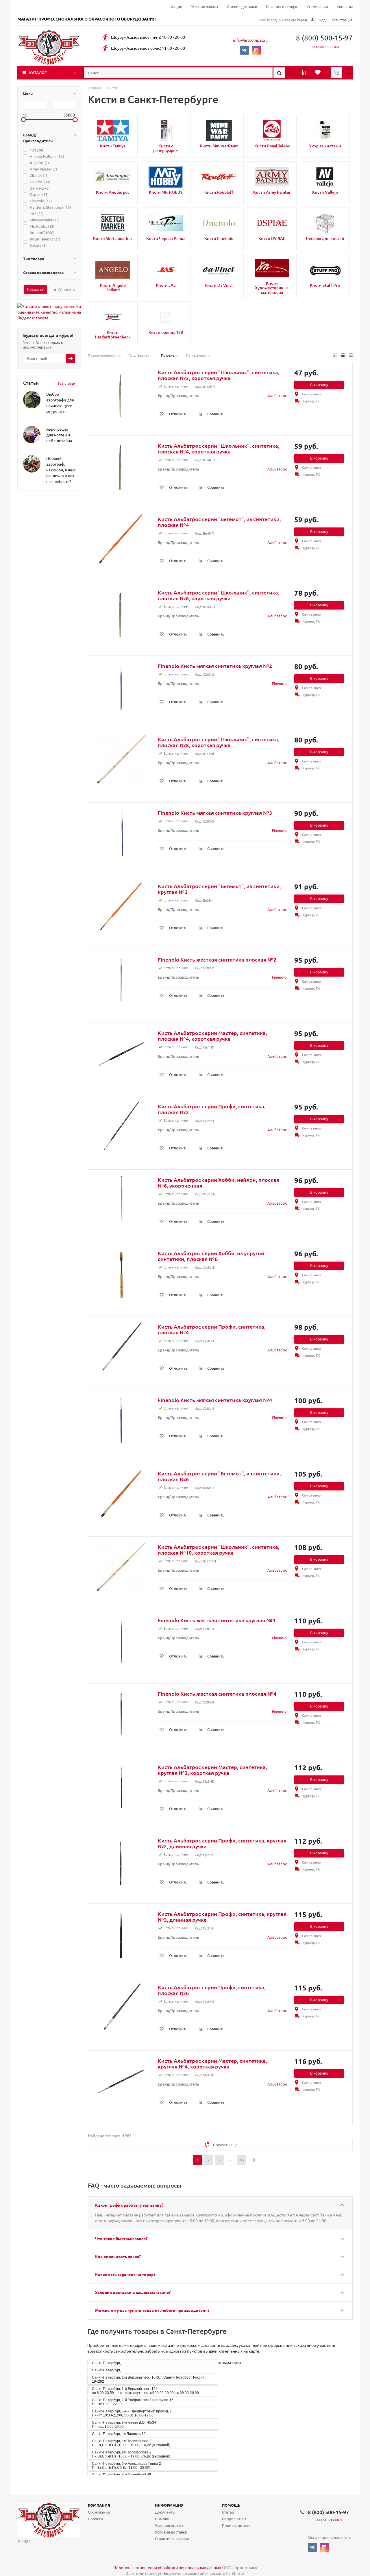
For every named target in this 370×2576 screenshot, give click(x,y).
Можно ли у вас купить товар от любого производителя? (152, 2310)
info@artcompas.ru (250, 40)
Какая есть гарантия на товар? (125, 2274)
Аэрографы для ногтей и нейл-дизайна (59, 435)
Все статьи (66, 383)
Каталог (38, 72)
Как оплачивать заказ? (118, 2256)
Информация (169, 2505)
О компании (318, 7)
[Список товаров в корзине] (337, 76)
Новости (95, 2519)
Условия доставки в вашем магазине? (133, 2292)
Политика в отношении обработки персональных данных (167, 2567)
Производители (236, 2525)
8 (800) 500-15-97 (324, 38)
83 (242, 2160)
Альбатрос (277, 396)
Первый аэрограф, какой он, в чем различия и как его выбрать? (61, 470)
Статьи (228, 2512)
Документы (165, 2512)
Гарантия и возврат (282, 7)
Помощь (231, 2505)
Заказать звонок (325, 47)
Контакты (345, 7)
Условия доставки (242, 7)
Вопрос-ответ (234, 2519)
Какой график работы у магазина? (129, 2205)
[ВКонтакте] (244, 50)
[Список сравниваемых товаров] (304, 74)
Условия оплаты (205, 7)
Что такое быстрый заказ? (121, 2238)
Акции (177, 7)
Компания (99, 2505)
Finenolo (279, 683)
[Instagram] (256, 50)
